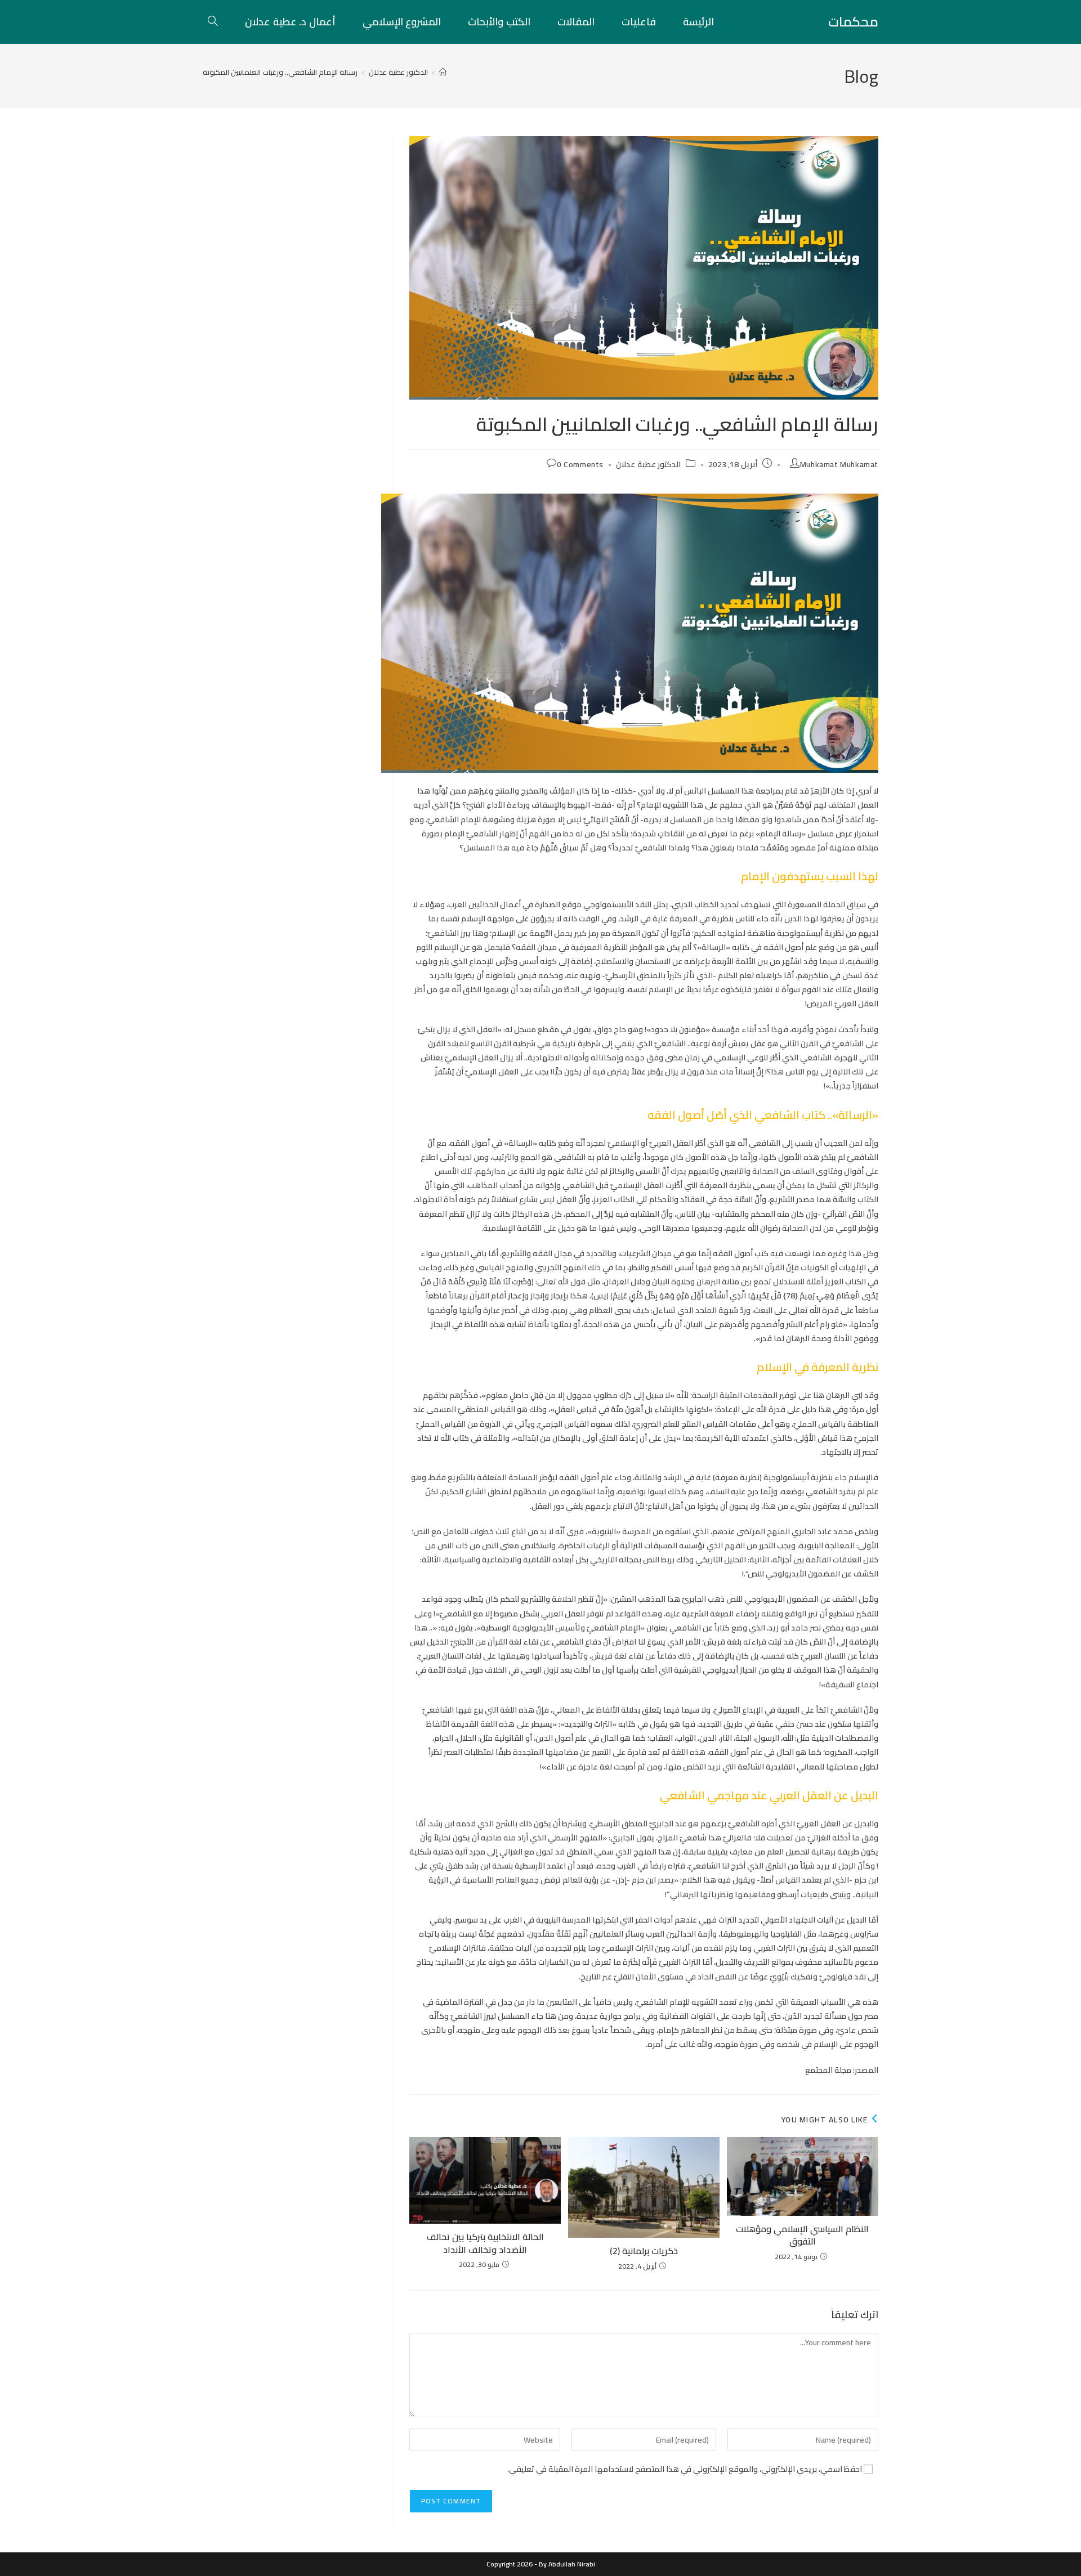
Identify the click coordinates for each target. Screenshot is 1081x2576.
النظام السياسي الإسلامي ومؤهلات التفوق (802, 2235)
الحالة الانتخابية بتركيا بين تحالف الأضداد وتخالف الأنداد (485, 2243)
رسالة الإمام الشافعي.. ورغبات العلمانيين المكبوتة (280, 72)
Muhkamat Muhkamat (839, 464)
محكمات (853, 22)
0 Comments (580, 464)
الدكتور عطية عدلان (648, 464)
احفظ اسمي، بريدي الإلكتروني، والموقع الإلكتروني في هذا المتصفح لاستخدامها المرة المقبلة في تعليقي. (685, 2469)
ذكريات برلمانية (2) (644, 2251)
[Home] (443, 72)
